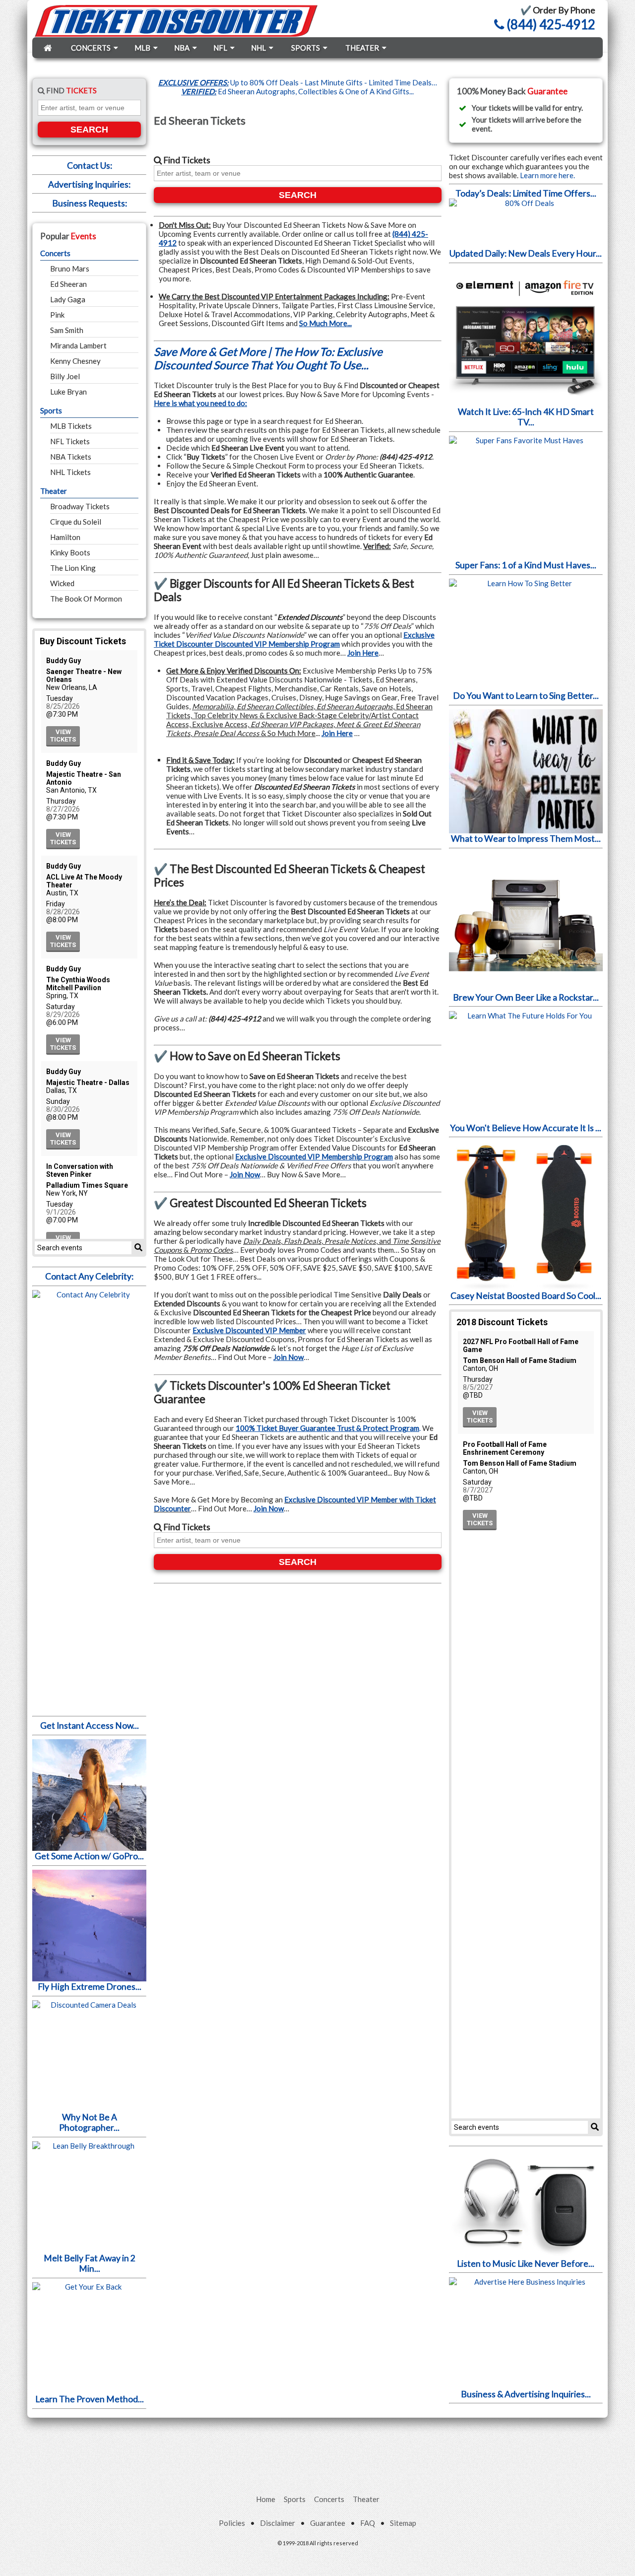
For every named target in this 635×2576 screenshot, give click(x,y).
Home (266, 2499)
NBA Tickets (71, 457)
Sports (51, 410)
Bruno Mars (70, 269)
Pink (57, 315)
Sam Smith (67, 330)
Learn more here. (547, 175)
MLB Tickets (71, 426)
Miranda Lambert (78, 345)
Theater (54, 491)
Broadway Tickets (80, 506)
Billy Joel (65, 376)
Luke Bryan (68, 392)
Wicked (62, 583)
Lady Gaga (68, 299)
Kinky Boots (70, 552)
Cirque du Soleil (76, 522)
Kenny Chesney (75, 361)
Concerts (55, 253)
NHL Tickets (70, 472)
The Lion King (73, 568)
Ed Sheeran (68, 284)
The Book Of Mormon (86, 599)
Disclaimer (278, 2523)
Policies (232, 2523)
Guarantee (328, 2523)
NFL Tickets (70, 441)
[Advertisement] (317, 2445)
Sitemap (403, 2523)
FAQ (368, 2523)
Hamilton (65, 537)
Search (89, 130)
